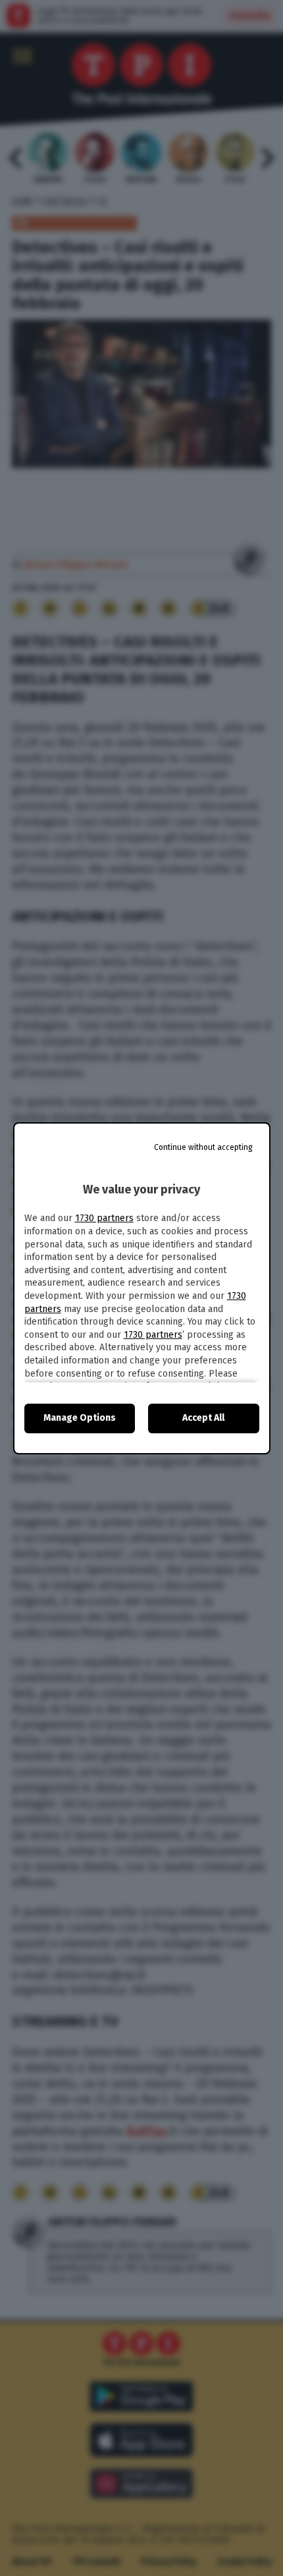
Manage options (80, 1418)
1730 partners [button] (104, 1218)
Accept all (203, 1418)
